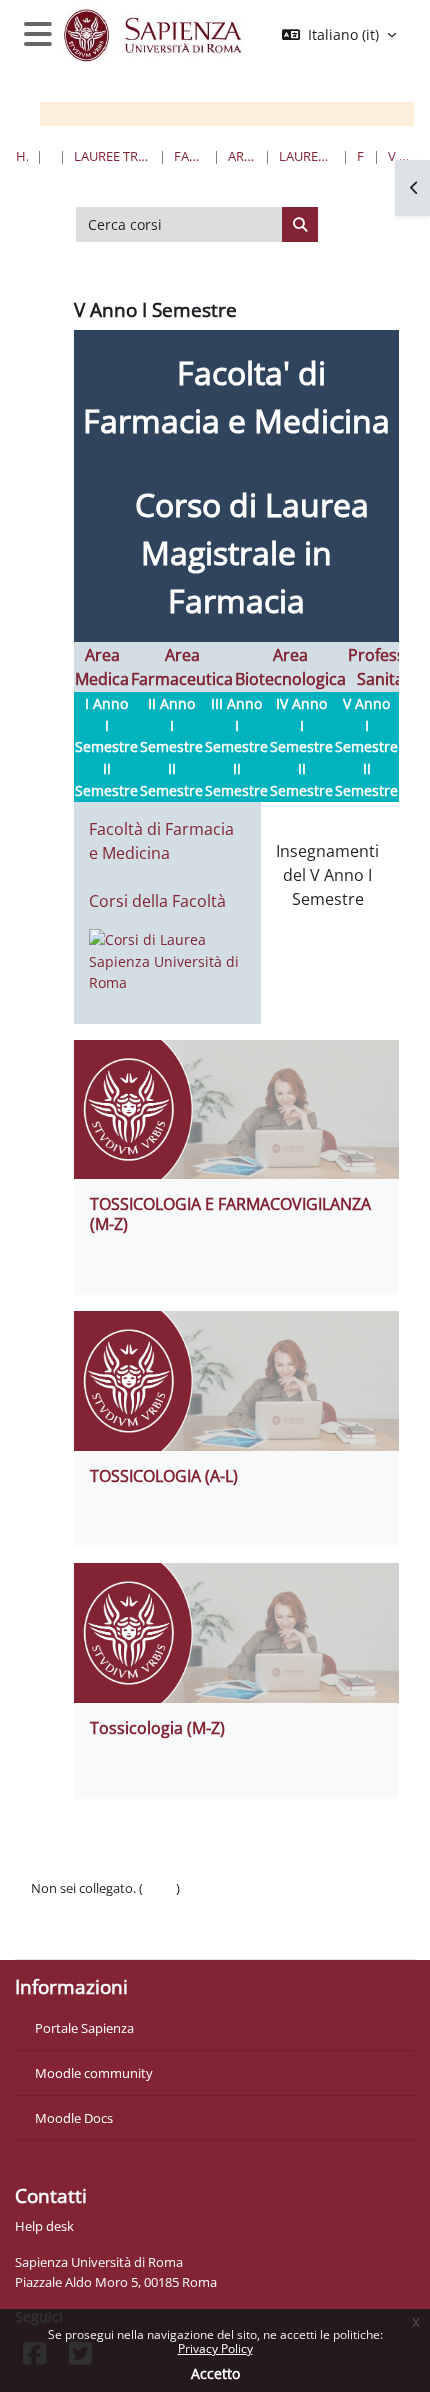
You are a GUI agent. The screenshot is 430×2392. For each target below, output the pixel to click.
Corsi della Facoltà (157, 901)
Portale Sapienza (84, 2028)
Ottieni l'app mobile (89, 1931)
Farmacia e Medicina (189, 156)
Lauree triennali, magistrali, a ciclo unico (112, 156)
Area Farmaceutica (242, 156)
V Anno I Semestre (401, 156)
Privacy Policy (215, 2348)
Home (22, 156)
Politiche (56, 1909)
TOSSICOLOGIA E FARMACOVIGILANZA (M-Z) (230, 1213)
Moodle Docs (74, 2118)
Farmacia (361, 156)
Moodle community (94, 2073)
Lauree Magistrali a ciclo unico (306, 156)
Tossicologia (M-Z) (157, 1728)
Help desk (44, 2226)
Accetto (215, 2373)
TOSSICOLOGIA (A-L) (164, 1476)
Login (159, 1888)
